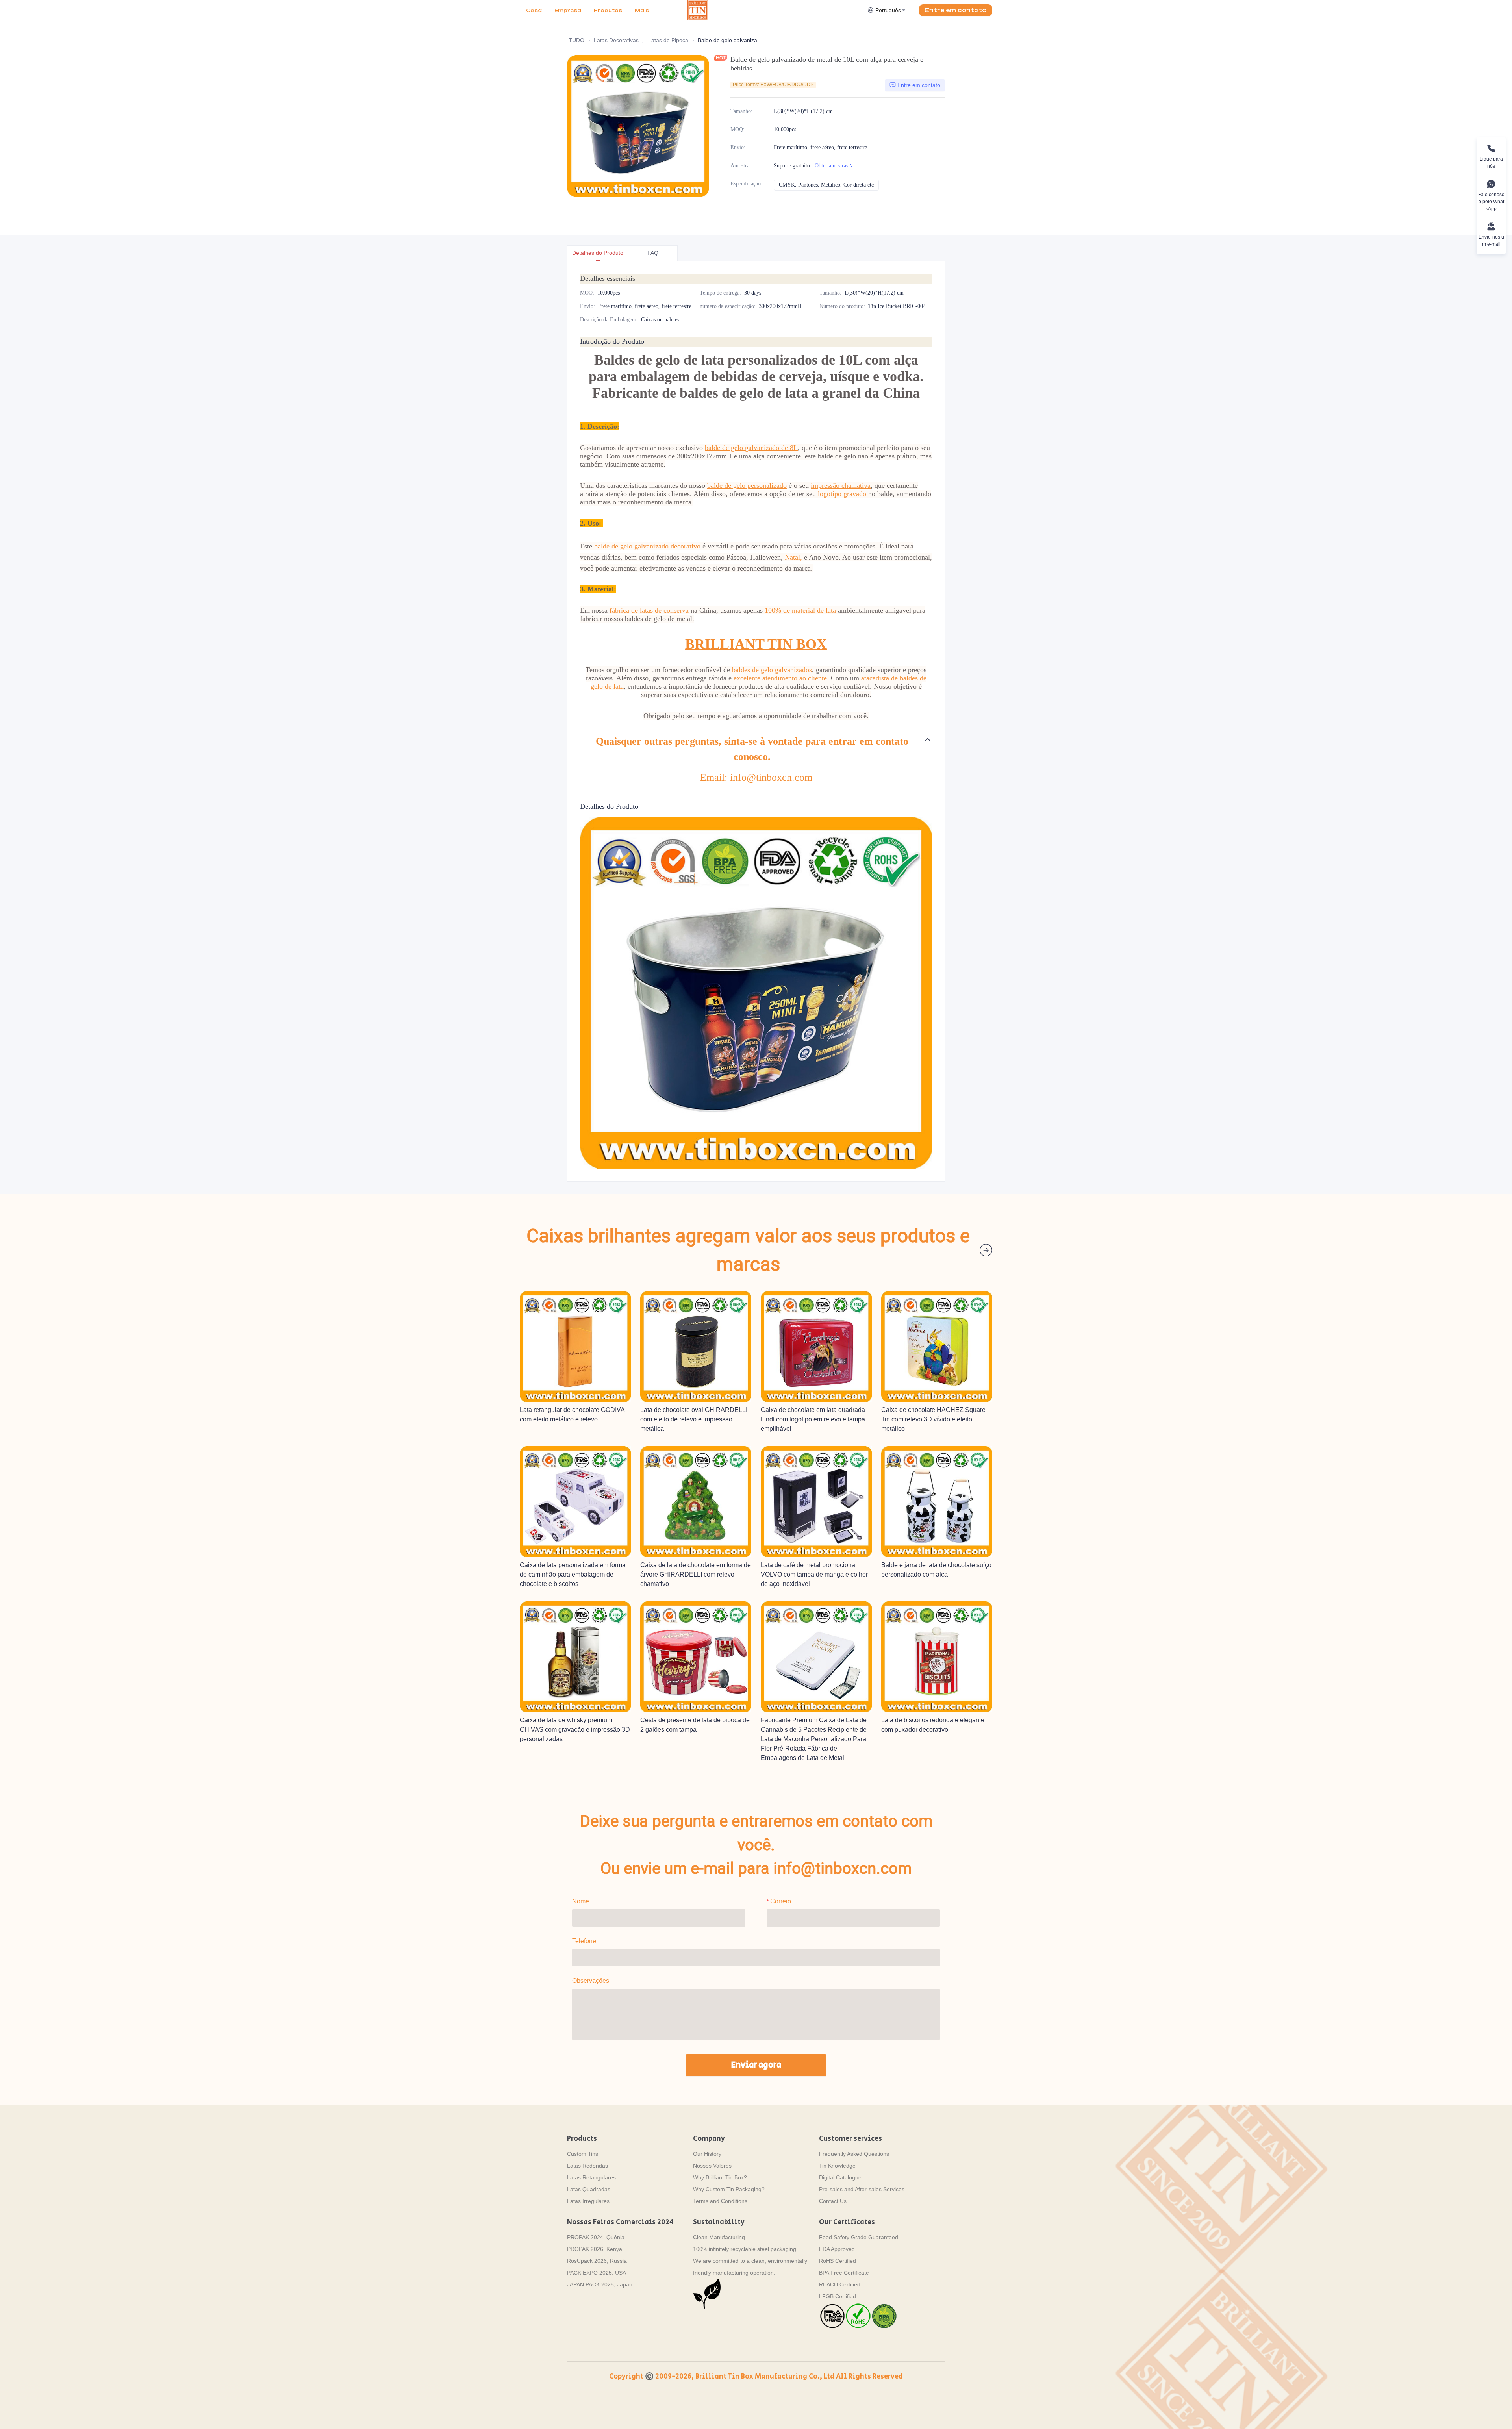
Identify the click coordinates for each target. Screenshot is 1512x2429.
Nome (581, 1901)
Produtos (608, 10)
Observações (591, 1981)
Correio (781, 1901)
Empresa (568, 10)
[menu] (604, 10)
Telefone (584, 1941)
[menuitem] (534, 11)
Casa (534, 10)
